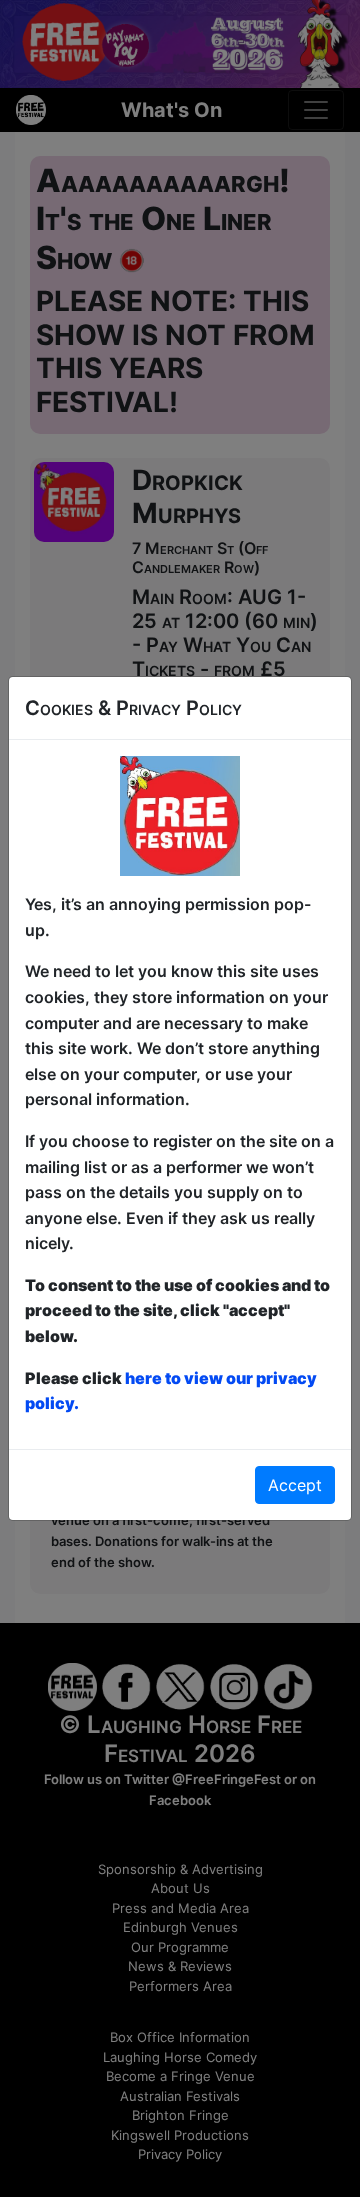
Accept (295, 1485)
